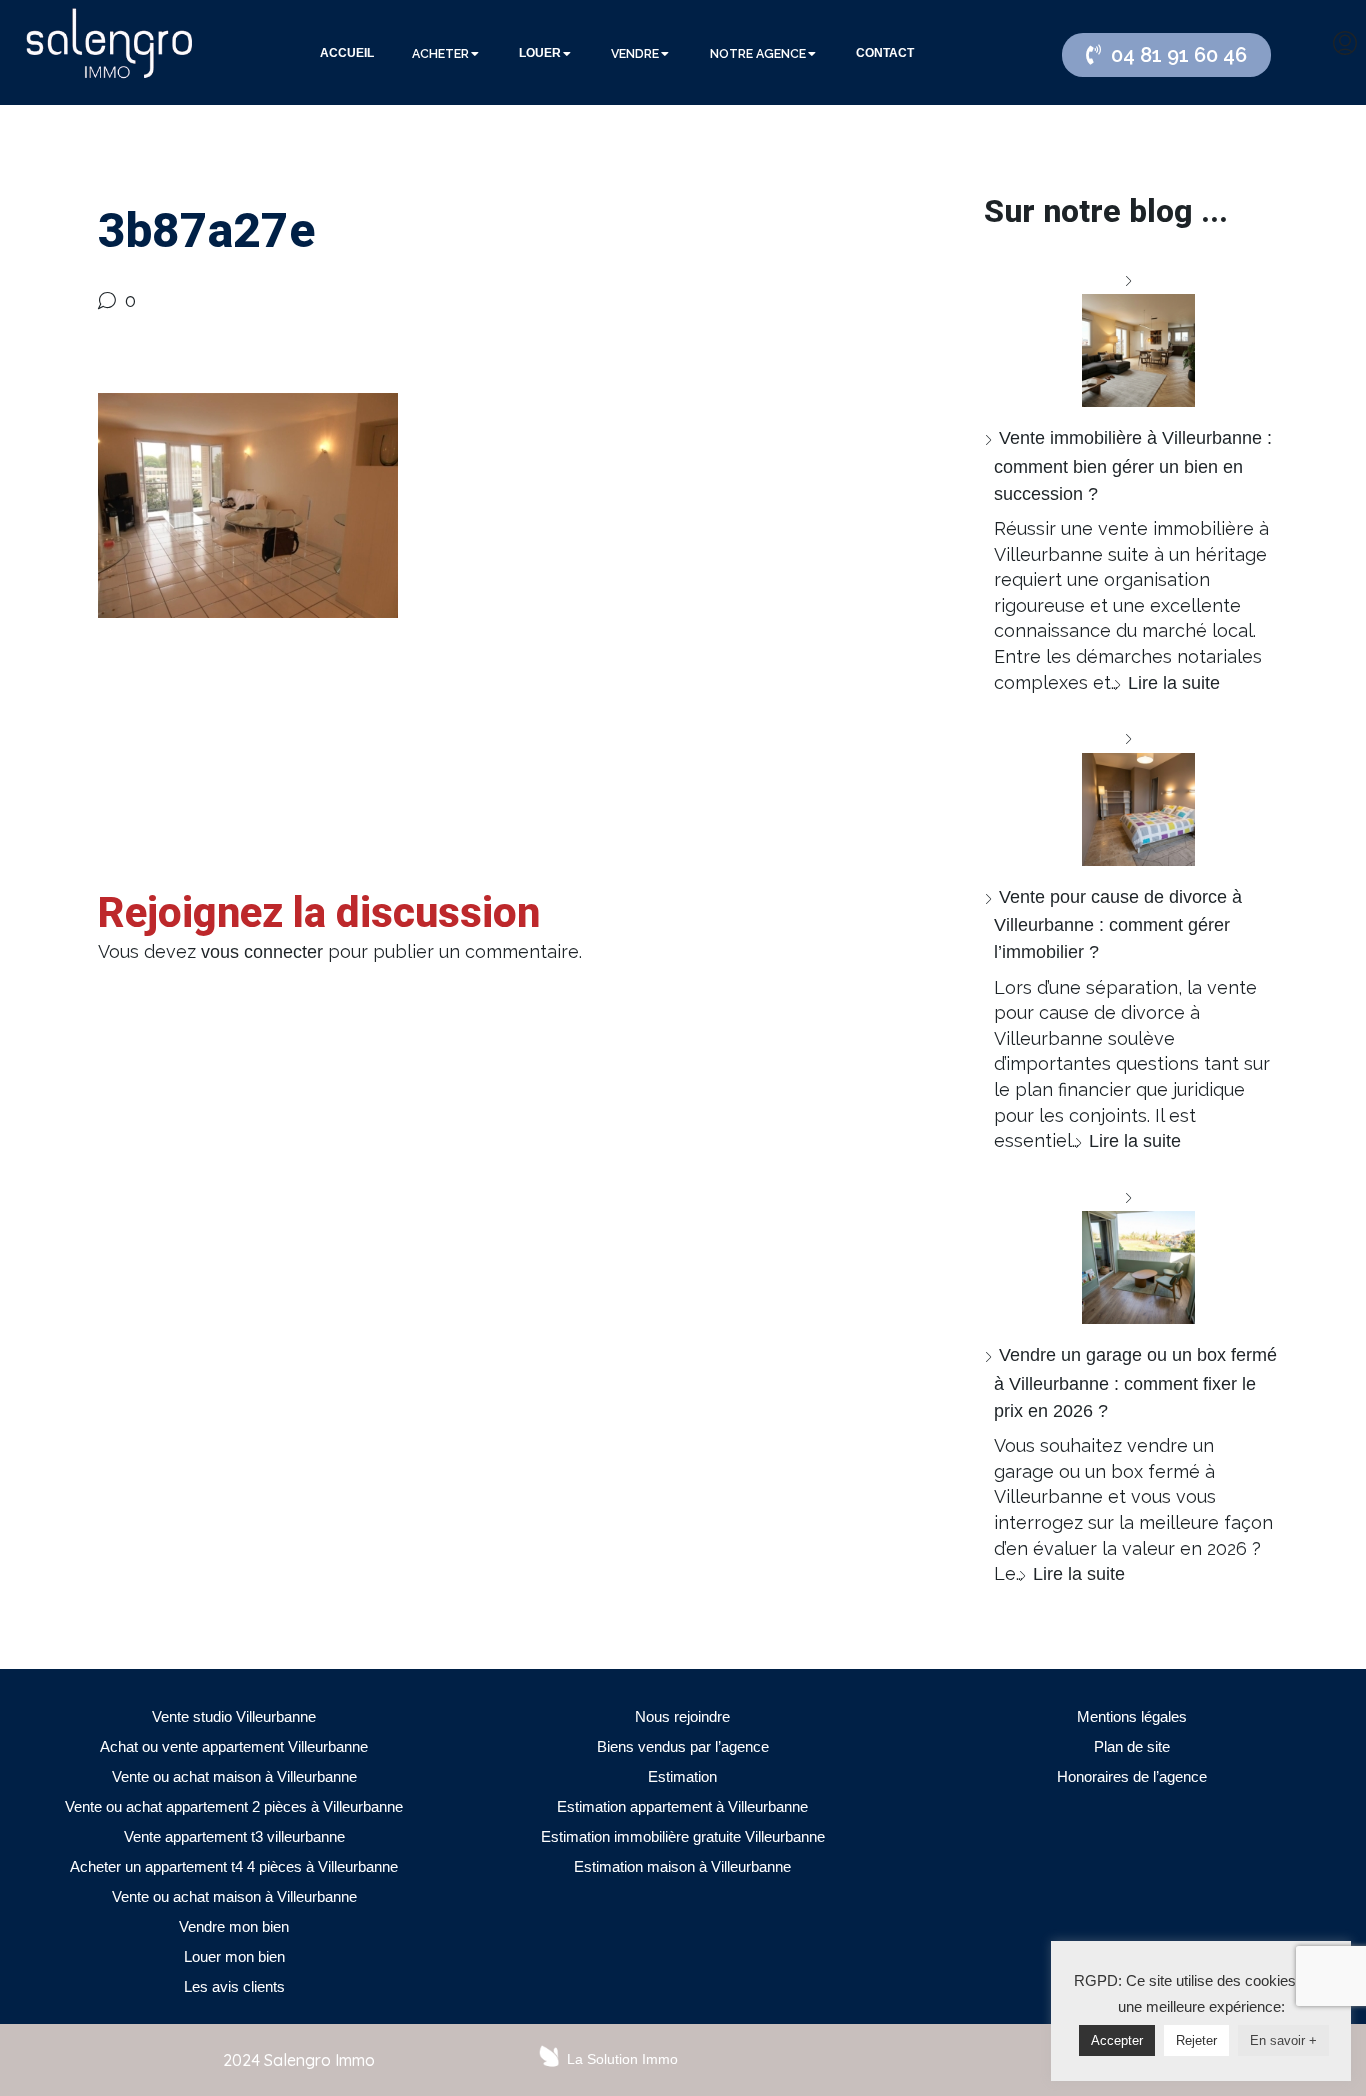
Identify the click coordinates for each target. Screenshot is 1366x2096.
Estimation (682, 1776)
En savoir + (1283, 2040)
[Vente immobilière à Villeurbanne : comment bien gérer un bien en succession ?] (1131, 337)
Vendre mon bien (234, 1926)
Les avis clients (234, 1986)
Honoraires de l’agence (1132, 1776)
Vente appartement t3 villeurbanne (234, 1836)
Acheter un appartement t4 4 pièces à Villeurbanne (234, 1866)
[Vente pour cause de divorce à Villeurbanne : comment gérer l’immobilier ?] (1131, 795)
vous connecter (262, 952)
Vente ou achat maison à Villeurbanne (234, 1776)
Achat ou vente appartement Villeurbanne (234, 1746)
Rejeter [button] (1196, 2040)
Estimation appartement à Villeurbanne (682, 1806)
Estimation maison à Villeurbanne (682, 1866)
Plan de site (1132, 1746)
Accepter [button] (1117, 2040)
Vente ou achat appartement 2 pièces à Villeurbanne (234, 1806)
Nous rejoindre (682, 1716)
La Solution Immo (622, 2059)
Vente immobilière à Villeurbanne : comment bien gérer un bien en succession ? (1133, 465)
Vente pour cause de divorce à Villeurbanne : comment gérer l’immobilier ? (1118, 924)
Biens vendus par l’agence (683, 1746)
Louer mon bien (234, 1956)
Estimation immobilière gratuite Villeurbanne (683, 1836)
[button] (1166, 55)
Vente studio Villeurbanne (234, 1716)
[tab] (347, 54)
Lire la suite (1174, 683)
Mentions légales (1132, 1716)
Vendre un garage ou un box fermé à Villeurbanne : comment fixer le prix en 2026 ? (1135, 1382)
